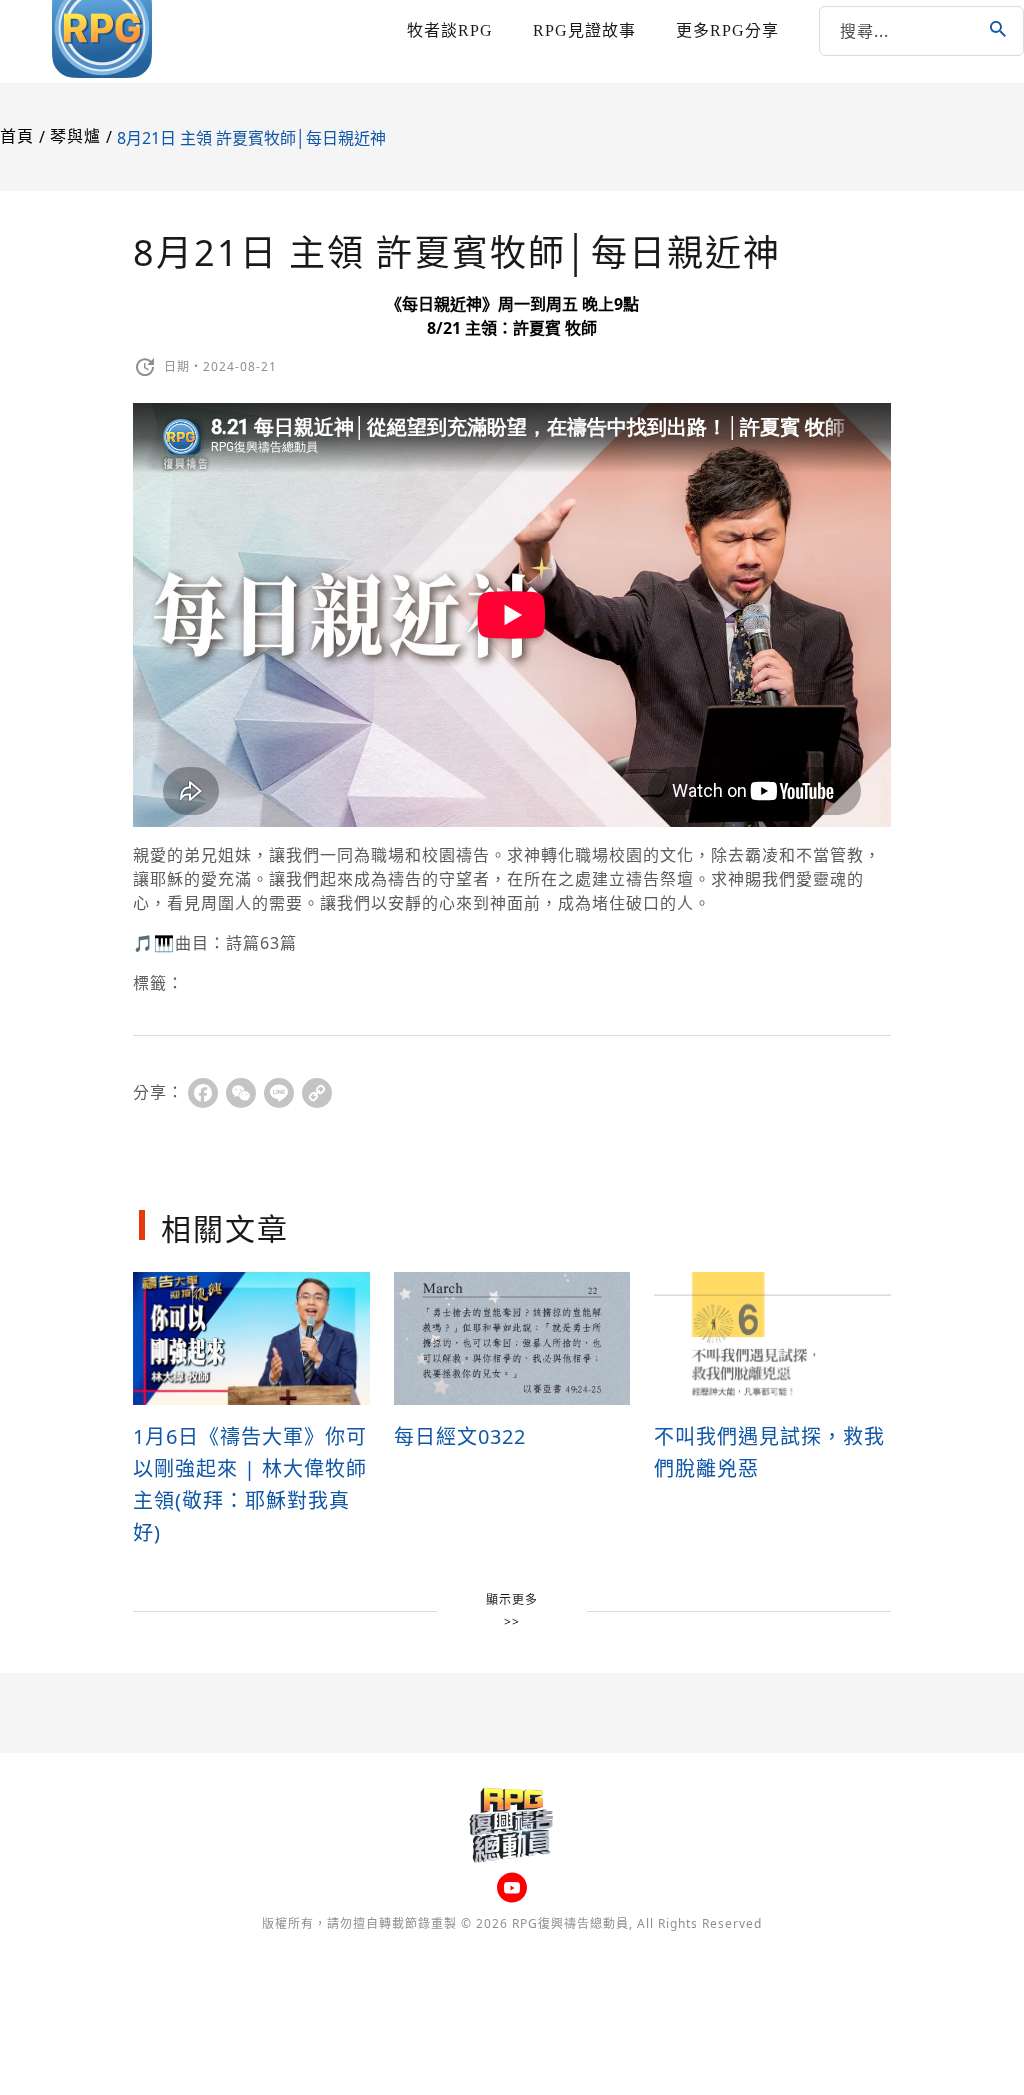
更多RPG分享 (727, 30)
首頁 (17, 136)
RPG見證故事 (584, 30)
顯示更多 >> (512, 1610)
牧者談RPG (450, 30)
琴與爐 (75, 136)
